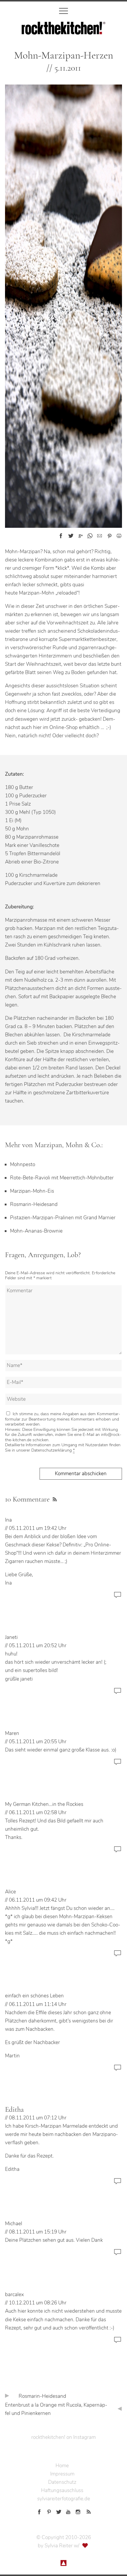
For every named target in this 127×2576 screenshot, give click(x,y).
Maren (12, 1733)
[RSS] (88, 2511)
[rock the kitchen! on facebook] (39, 2511)
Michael (14, 2224)
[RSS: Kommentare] (54, 1499)
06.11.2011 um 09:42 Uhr (38, 1900)
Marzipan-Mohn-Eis (32, 1191)
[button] (61, 536)
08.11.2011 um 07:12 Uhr (38, 2118)
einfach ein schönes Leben (34, 1996)
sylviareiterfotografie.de (64, 2499)
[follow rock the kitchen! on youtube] (68, 2511)
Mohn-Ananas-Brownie (36, 1231)
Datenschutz (62, 2482)
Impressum (62, 2474)
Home (62, 2466)
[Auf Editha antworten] (118, 2184)
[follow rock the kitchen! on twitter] (59, 2511)
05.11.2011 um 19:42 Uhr (38, 1528)
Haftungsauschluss (62, 2490)
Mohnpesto (23, 1164)
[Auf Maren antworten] (118, 1765)
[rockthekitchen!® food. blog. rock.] (63, 30)
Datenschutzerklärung (52, 1450)
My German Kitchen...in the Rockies (44, 1804)
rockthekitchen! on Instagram (63, 2437)
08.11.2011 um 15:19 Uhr (38, 2232)
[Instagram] (78, 2511)
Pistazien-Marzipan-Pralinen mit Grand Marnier (63, 1218)
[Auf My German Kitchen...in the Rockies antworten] (118, 1852)
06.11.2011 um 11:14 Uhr (38, 2004)
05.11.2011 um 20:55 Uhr (38, 1742)
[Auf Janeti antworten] (118, 1694)
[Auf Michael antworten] (118, 2255)
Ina (8, 1520)
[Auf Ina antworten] (118, 1598)
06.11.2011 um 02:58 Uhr (38, 1813)
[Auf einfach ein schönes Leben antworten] (118, 2071)
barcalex (14, 2295)
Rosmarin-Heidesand (34, 1204)
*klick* (62, 568)
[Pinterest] (49, 2511)
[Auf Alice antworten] (118, 1956)
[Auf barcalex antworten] (118, 2343)
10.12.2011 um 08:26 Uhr (38, 2303)
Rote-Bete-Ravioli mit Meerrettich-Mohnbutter (62, 1178)
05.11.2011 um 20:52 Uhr (38, 1646)
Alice (10, 1892)
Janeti (11, 1637)
